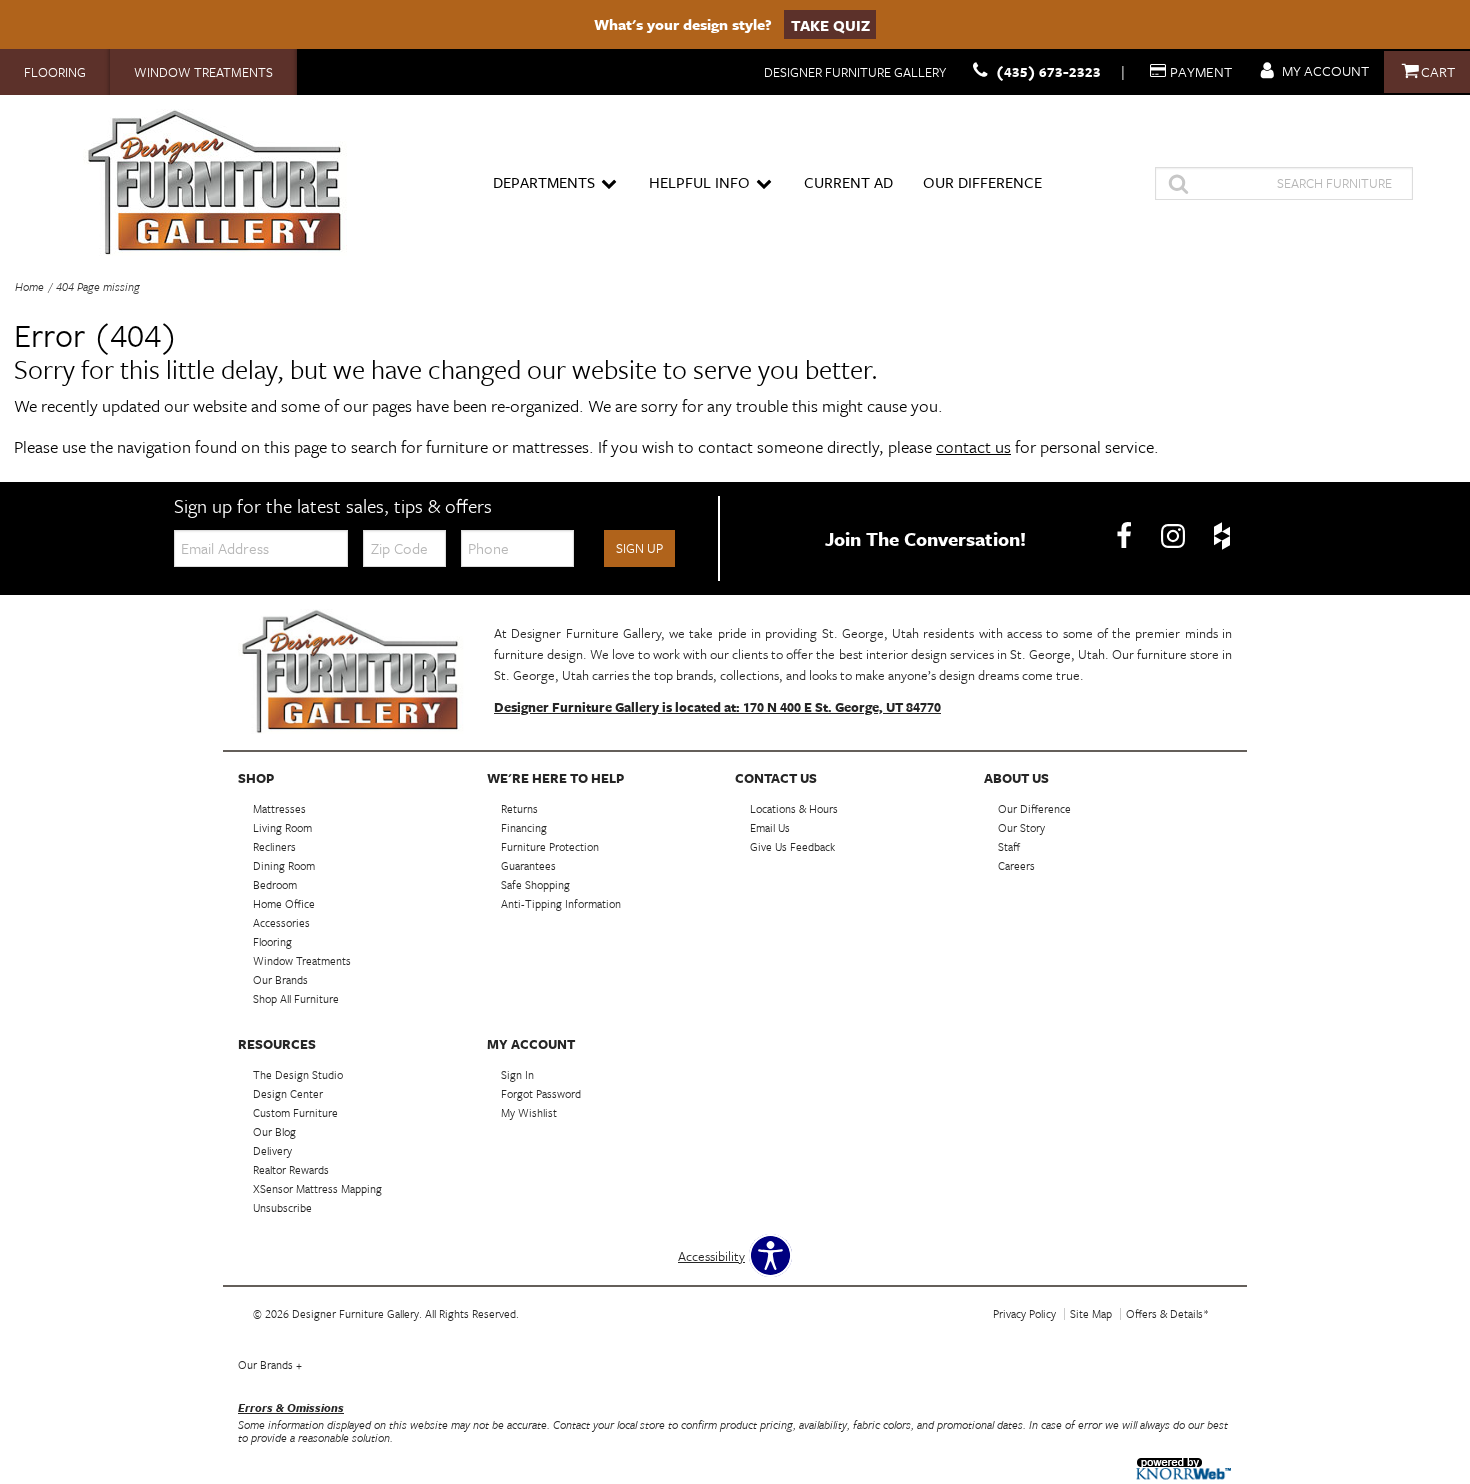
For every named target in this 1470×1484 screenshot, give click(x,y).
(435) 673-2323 (1048, 71)
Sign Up (639, 548)
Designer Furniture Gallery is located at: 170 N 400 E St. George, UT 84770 (717, 707)
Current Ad (848, 182)
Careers (1016, 865)
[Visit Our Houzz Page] (1222, 537)
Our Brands (270, 1364)
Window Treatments (203, 72)
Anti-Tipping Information (561, 903)
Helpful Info (699, 182)
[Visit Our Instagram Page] (1174, 537)
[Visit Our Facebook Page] (1125, 537)
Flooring (55, 72)
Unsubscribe (282, 1207)
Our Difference (982, 182)
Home (29, 286)
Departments (544, 182)
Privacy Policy (1024, 1313)
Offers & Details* (1167, 1313)
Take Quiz (830, 24)
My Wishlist (529, 1112)
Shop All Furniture (296, 998)
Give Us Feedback (792, 846)
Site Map (1091, 1313)
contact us (973, 446)
